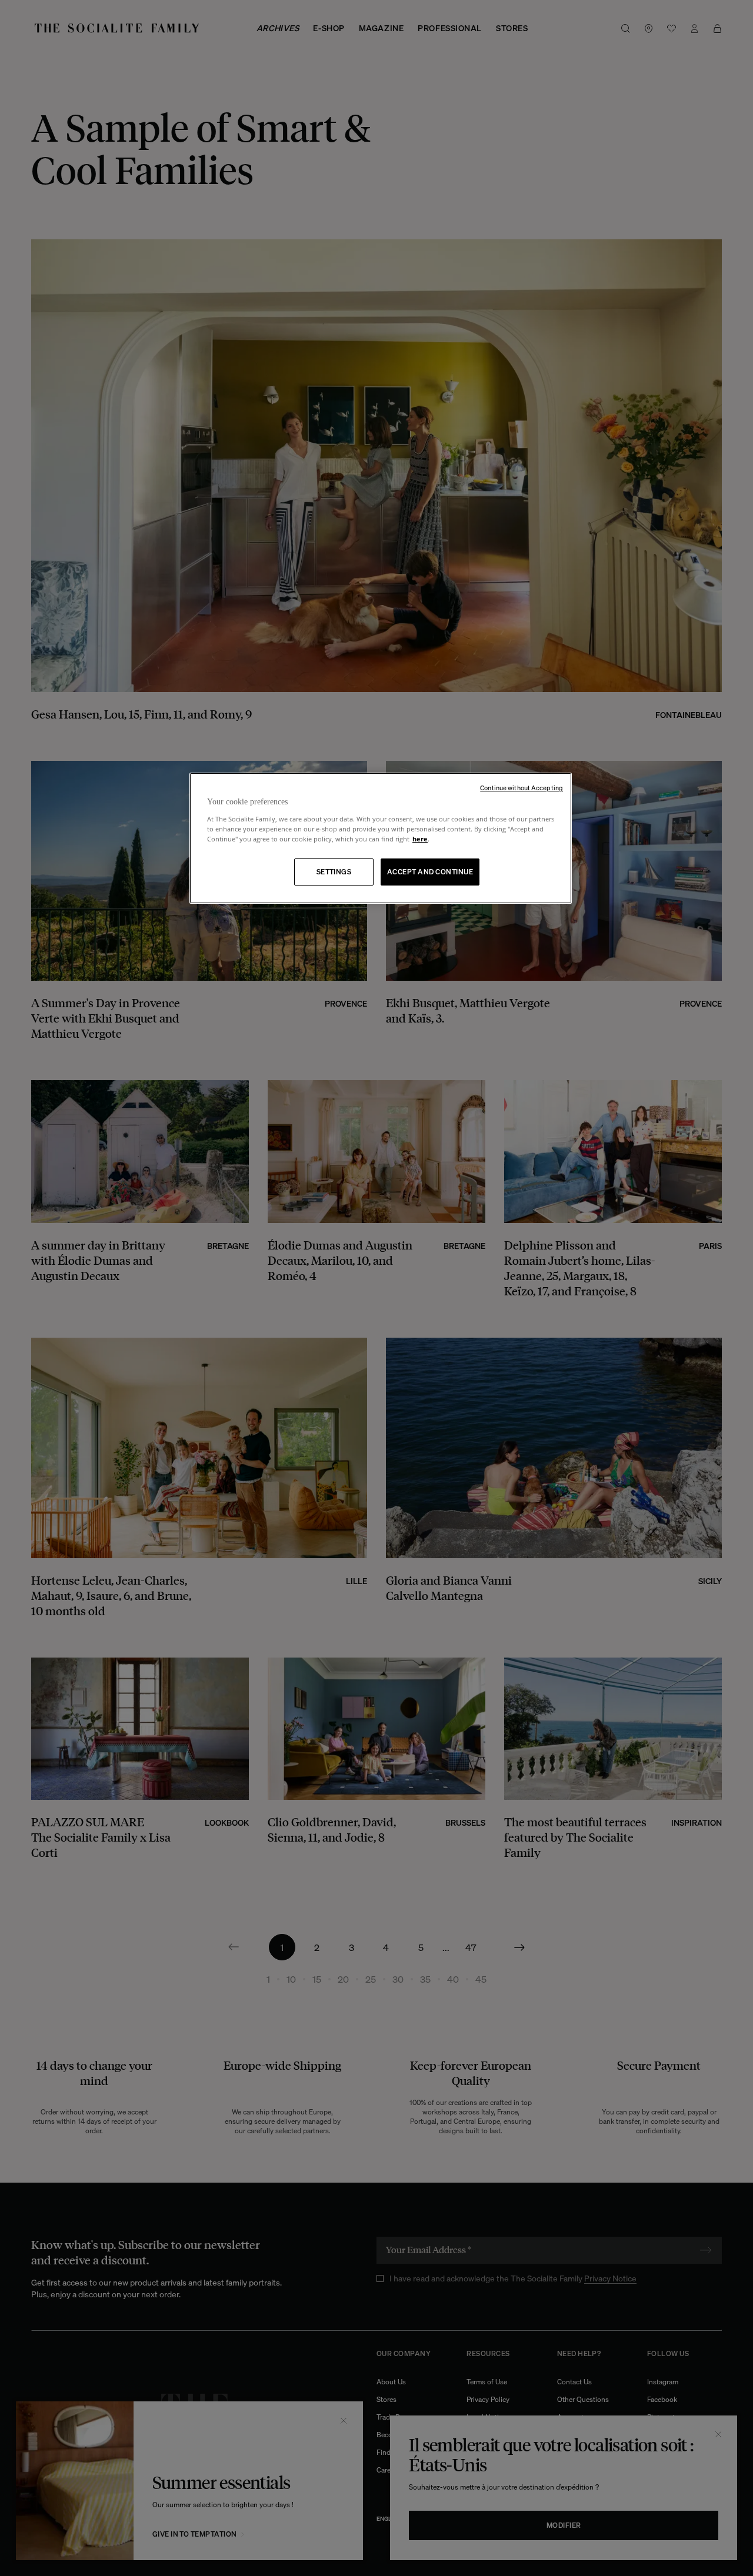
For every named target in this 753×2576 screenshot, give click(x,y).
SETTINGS (334, 872)
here (420, 839)
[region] (381, 838)
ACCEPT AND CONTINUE (430, 872)
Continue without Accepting (522, 788)
